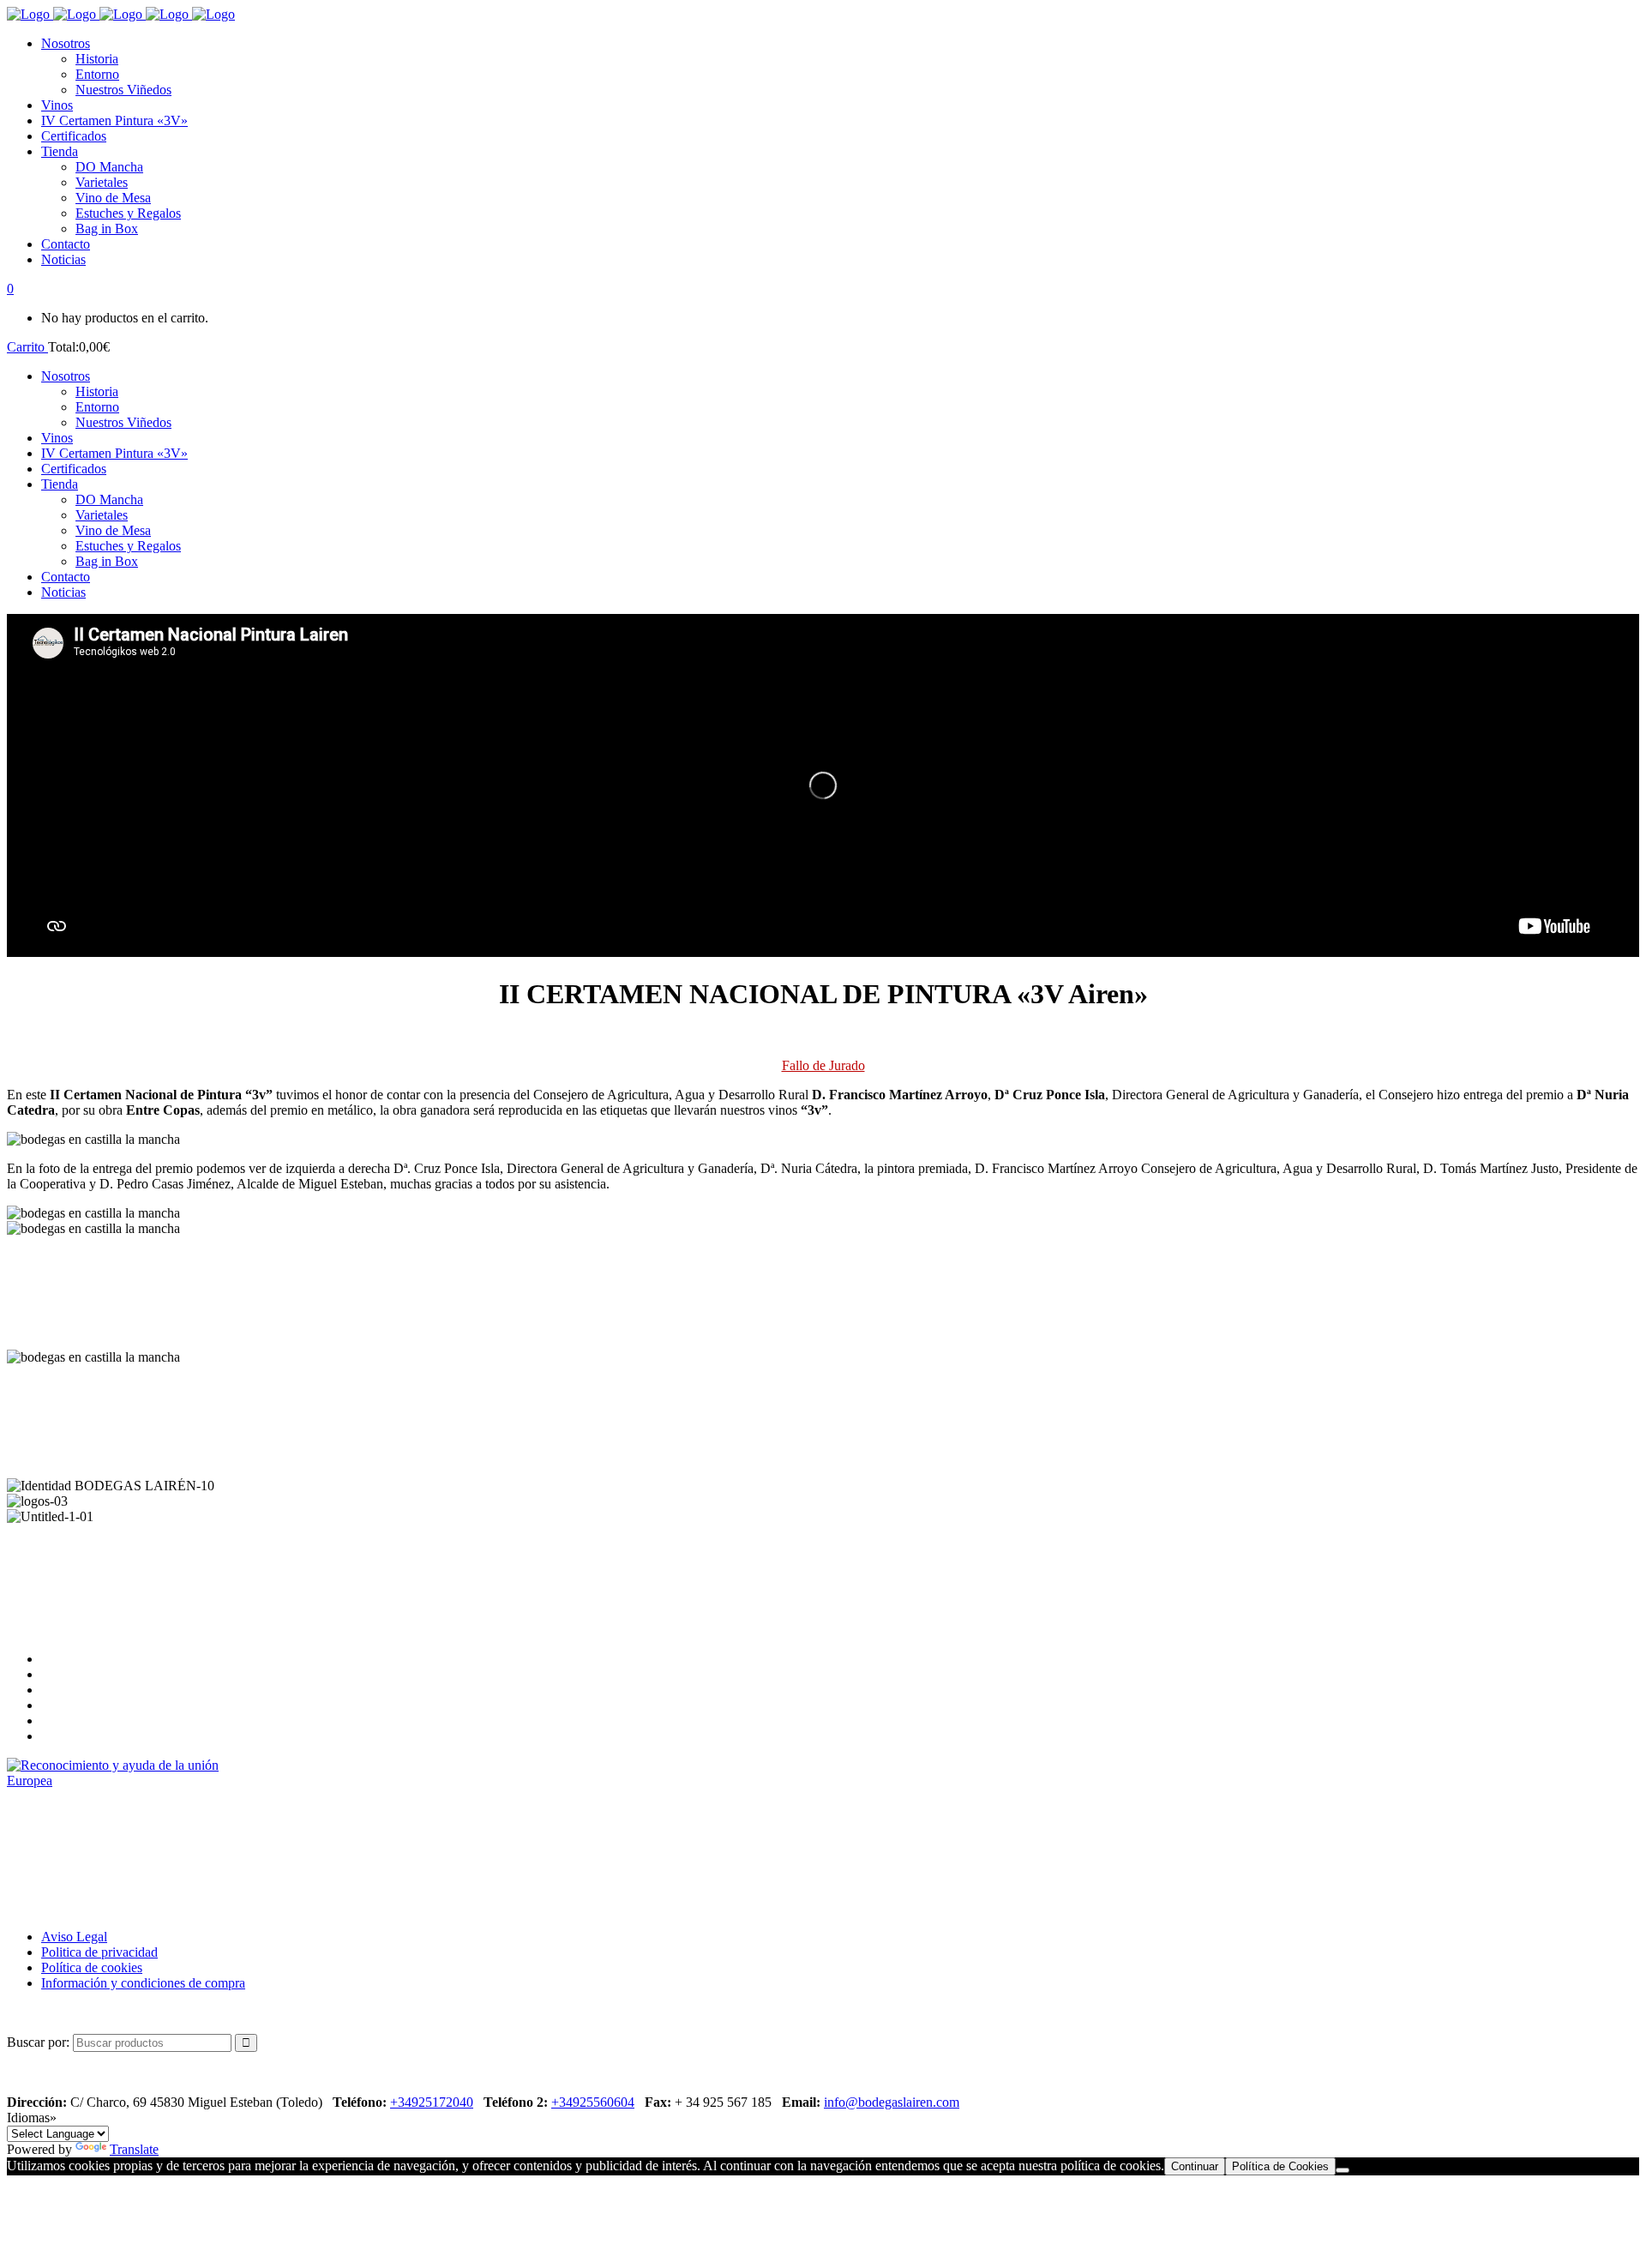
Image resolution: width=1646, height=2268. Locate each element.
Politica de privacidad (99, 1952)
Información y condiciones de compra (143, 1983)
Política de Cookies (1280, 2166)
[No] (1343, 2170)
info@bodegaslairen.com (892, 2102)
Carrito (27, 347)
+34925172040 (432, 2102)
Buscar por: (38, 2042)
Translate (134, 2149)
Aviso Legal (74, 1937)
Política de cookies (92, 1967)
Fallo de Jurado (823, 1065)
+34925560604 (593, 2102)
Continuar (1195, 2166)
